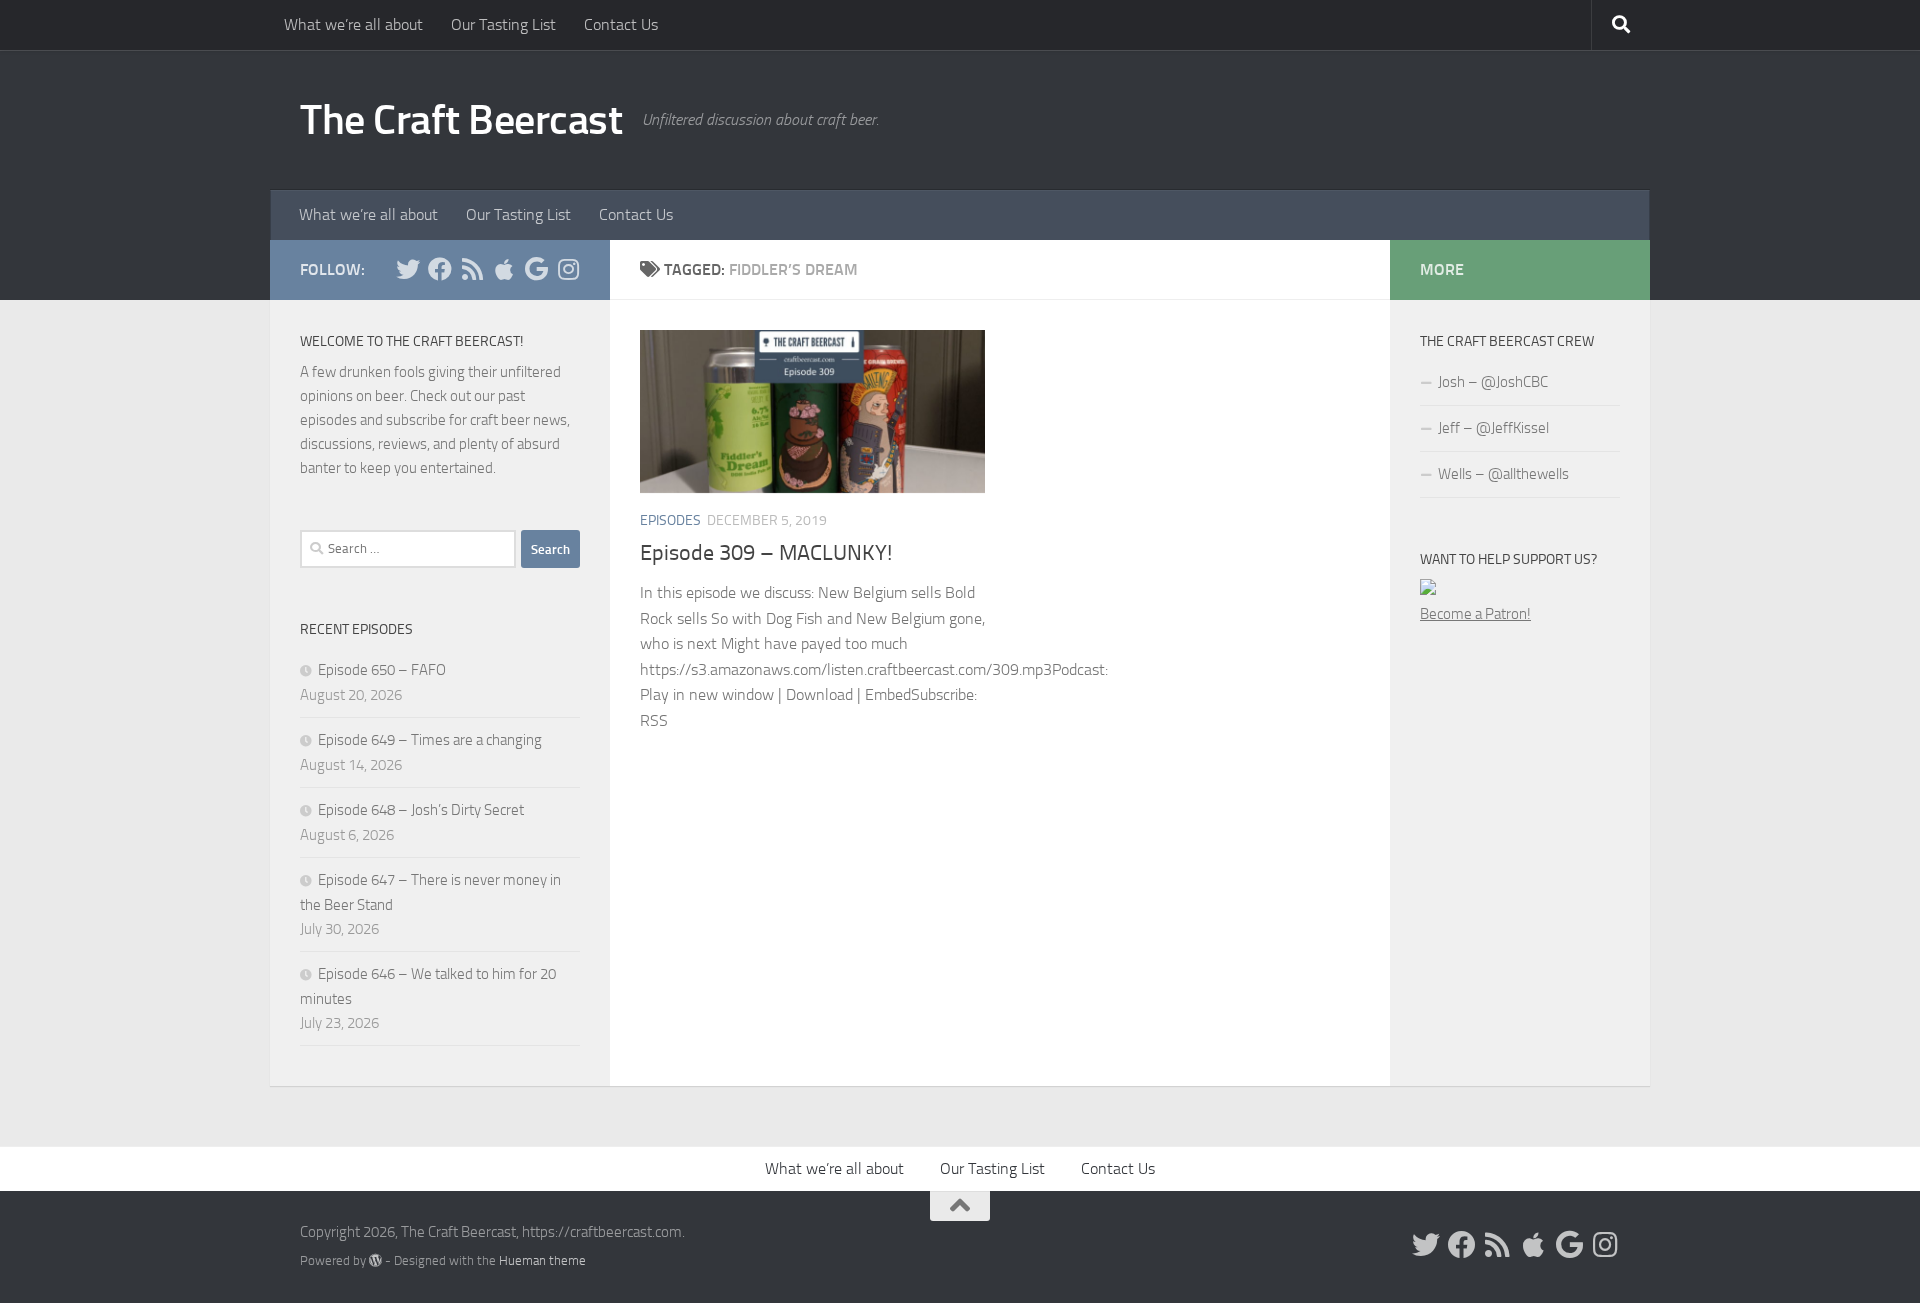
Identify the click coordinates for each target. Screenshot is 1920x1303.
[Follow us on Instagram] (568, 269)
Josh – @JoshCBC (1493, 382)
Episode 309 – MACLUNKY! (766, 553)
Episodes (670, 520)
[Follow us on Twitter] (408, 269)
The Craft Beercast (461, 120)
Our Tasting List (503, 24)
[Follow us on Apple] (504, 269)
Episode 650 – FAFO (382, 670)
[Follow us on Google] (536, 269)
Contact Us (621, 24)
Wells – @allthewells (1503, 474)
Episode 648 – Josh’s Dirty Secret (421, 810)
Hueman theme (542, 1260)
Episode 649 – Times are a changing (430, 740)
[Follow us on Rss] (472, 269)
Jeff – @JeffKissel (1493, 428)
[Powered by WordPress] (375, 1260)
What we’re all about (353, 24)
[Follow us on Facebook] (440, 269)
